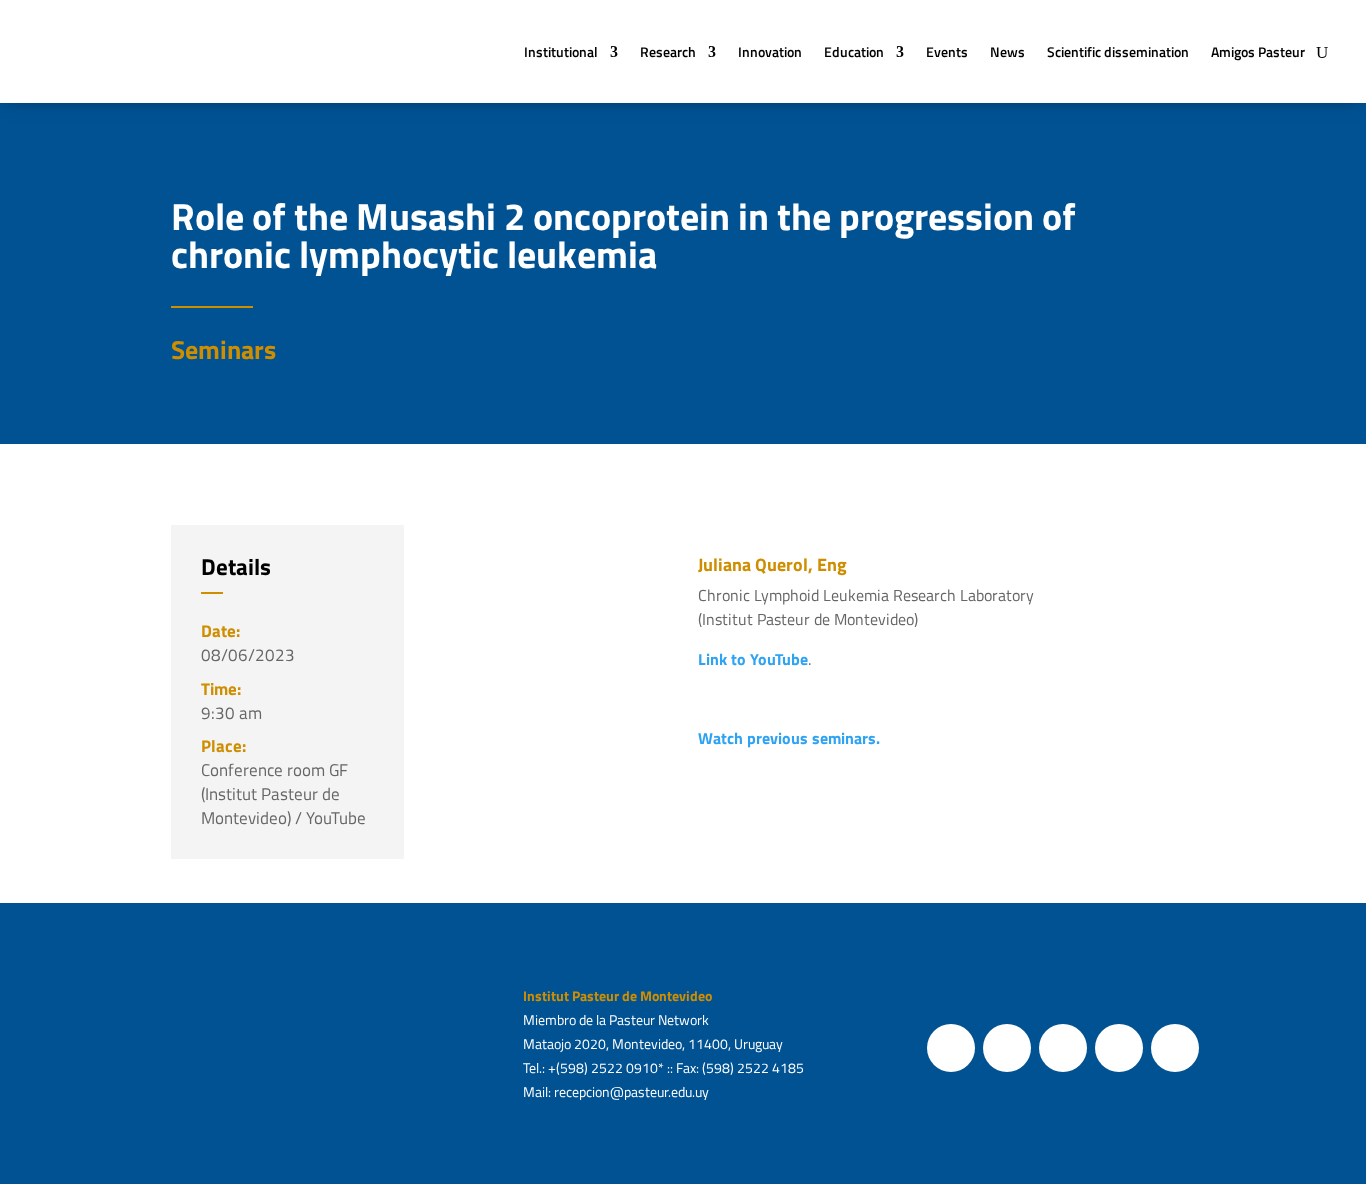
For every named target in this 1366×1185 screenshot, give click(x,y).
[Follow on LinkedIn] (1175, 1048)
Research (668, 51)
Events (947, 51)
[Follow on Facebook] (951, 1048)
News (1007, 51)
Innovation (770, 51)
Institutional (561, 51)
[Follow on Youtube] (1119, 1048)
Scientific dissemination (1118, 51)
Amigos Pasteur (1258, 51)
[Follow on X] (1007, 1048)
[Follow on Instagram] (1063, 1048)
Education (854, 51)
